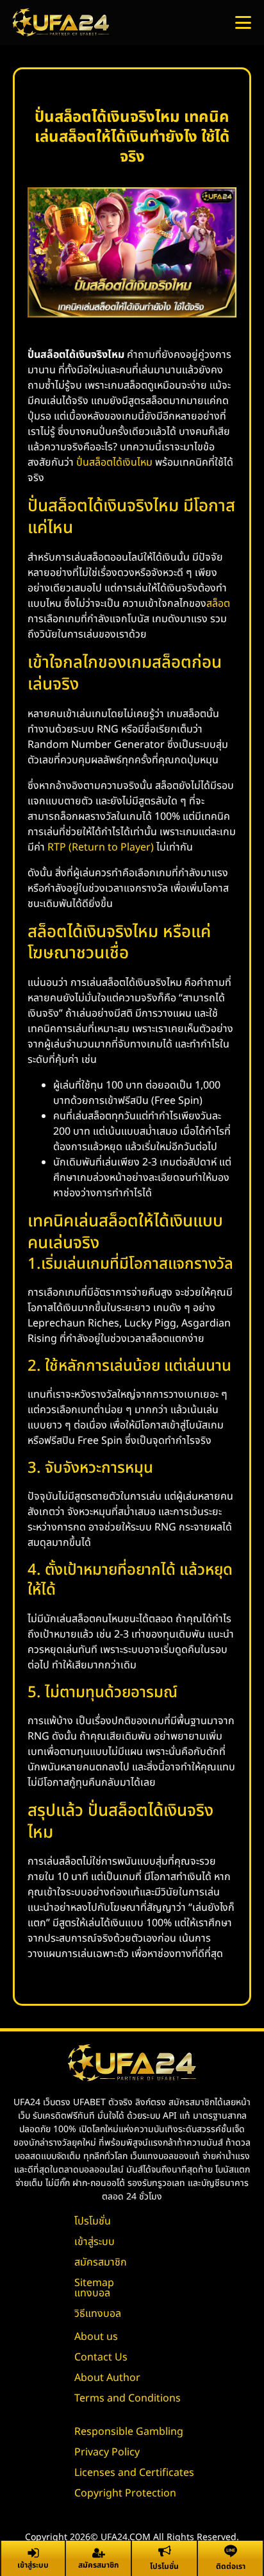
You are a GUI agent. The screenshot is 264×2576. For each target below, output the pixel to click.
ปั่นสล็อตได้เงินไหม (114, 462)
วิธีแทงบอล (98, 2314)
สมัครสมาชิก (101, 2262)
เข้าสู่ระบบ (95, 2242)
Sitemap (94, 2283)
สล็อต (218, 604)
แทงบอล (92, 2293)
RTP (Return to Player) (101, 847)
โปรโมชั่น (93, 2221)
